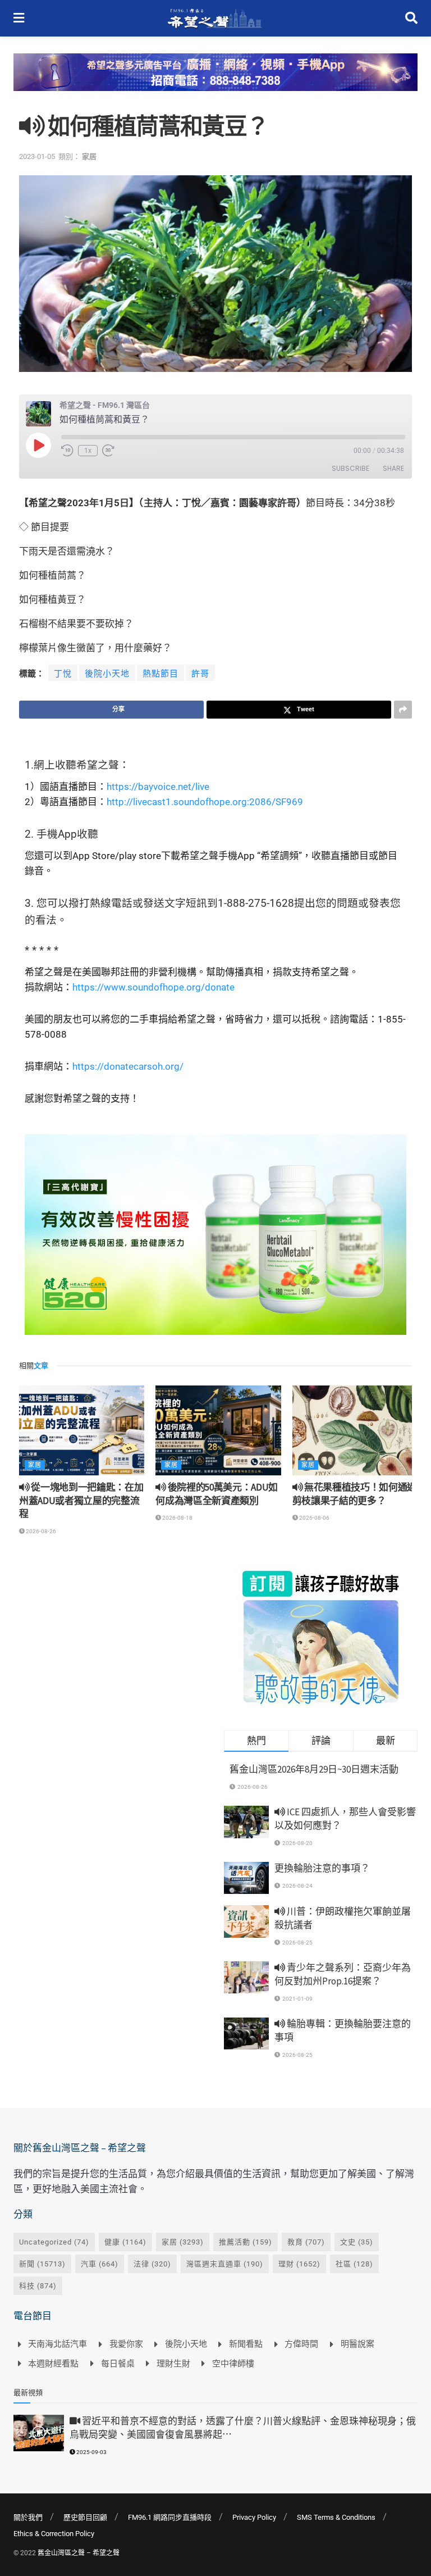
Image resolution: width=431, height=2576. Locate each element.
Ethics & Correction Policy (54, 2534)
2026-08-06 (314, 1518)
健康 (125, 2242)
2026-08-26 (40, 1531)
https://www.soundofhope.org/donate (153, 987)
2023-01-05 (37, 156)
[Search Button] (411, 18)
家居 (89, 156)
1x (88, 451)
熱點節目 (161, 674)
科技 (38, 2286)
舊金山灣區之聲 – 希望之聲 (79, 2553)
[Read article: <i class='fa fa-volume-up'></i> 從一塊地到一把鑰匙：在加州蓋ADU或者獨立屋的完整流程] (82, 1430)
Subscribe (350, 468)
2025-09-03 (91, 2452)
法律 (152, 2264)
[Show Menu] (19, 18)
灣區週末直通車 (225, 2264)
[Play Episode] (38, 445)
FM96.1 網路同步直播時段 (170, 2517)
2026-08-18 (177, 1518)
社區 (354, 2264)
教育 (306, 2242)
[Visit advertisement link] (215, 81)
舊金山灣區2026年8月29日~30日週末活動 (314, 1769)
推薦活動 (246, 2242)
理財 (299, 2264)
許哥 (200, 674)
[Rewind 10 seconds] (67, 451)
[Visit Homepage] (215, 19)
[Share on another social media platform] (403, 710)
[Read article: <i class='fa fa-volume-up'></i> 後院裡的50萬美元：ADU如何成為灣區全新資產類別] (218, 1430)
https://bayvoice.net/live (158, 787)
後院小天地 (107, 674)
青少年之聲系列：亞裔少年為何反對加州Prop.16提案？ (343, 1974)
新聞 (42, 2264)
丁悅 (63, 674)
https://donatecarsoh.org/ (128, 1066)
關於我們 (28, 2517)
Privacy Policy (254, 2517)
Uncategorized (54, 2242)
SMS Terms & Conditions (336, 2517)
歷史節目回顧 (85, 2517)
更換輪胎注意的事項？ (322, 1868)
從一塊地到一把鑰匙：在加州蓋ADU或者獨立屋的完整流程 (81, 1501)
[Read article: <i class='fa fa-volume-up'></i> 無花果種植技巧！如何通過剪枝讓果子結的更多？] (355, 1430)
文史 (357, 2242)
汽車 (100, 2264)
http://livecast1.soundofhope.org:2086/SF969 (205, 802)
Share (393, 468)
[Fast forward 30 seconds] (108, 451)
